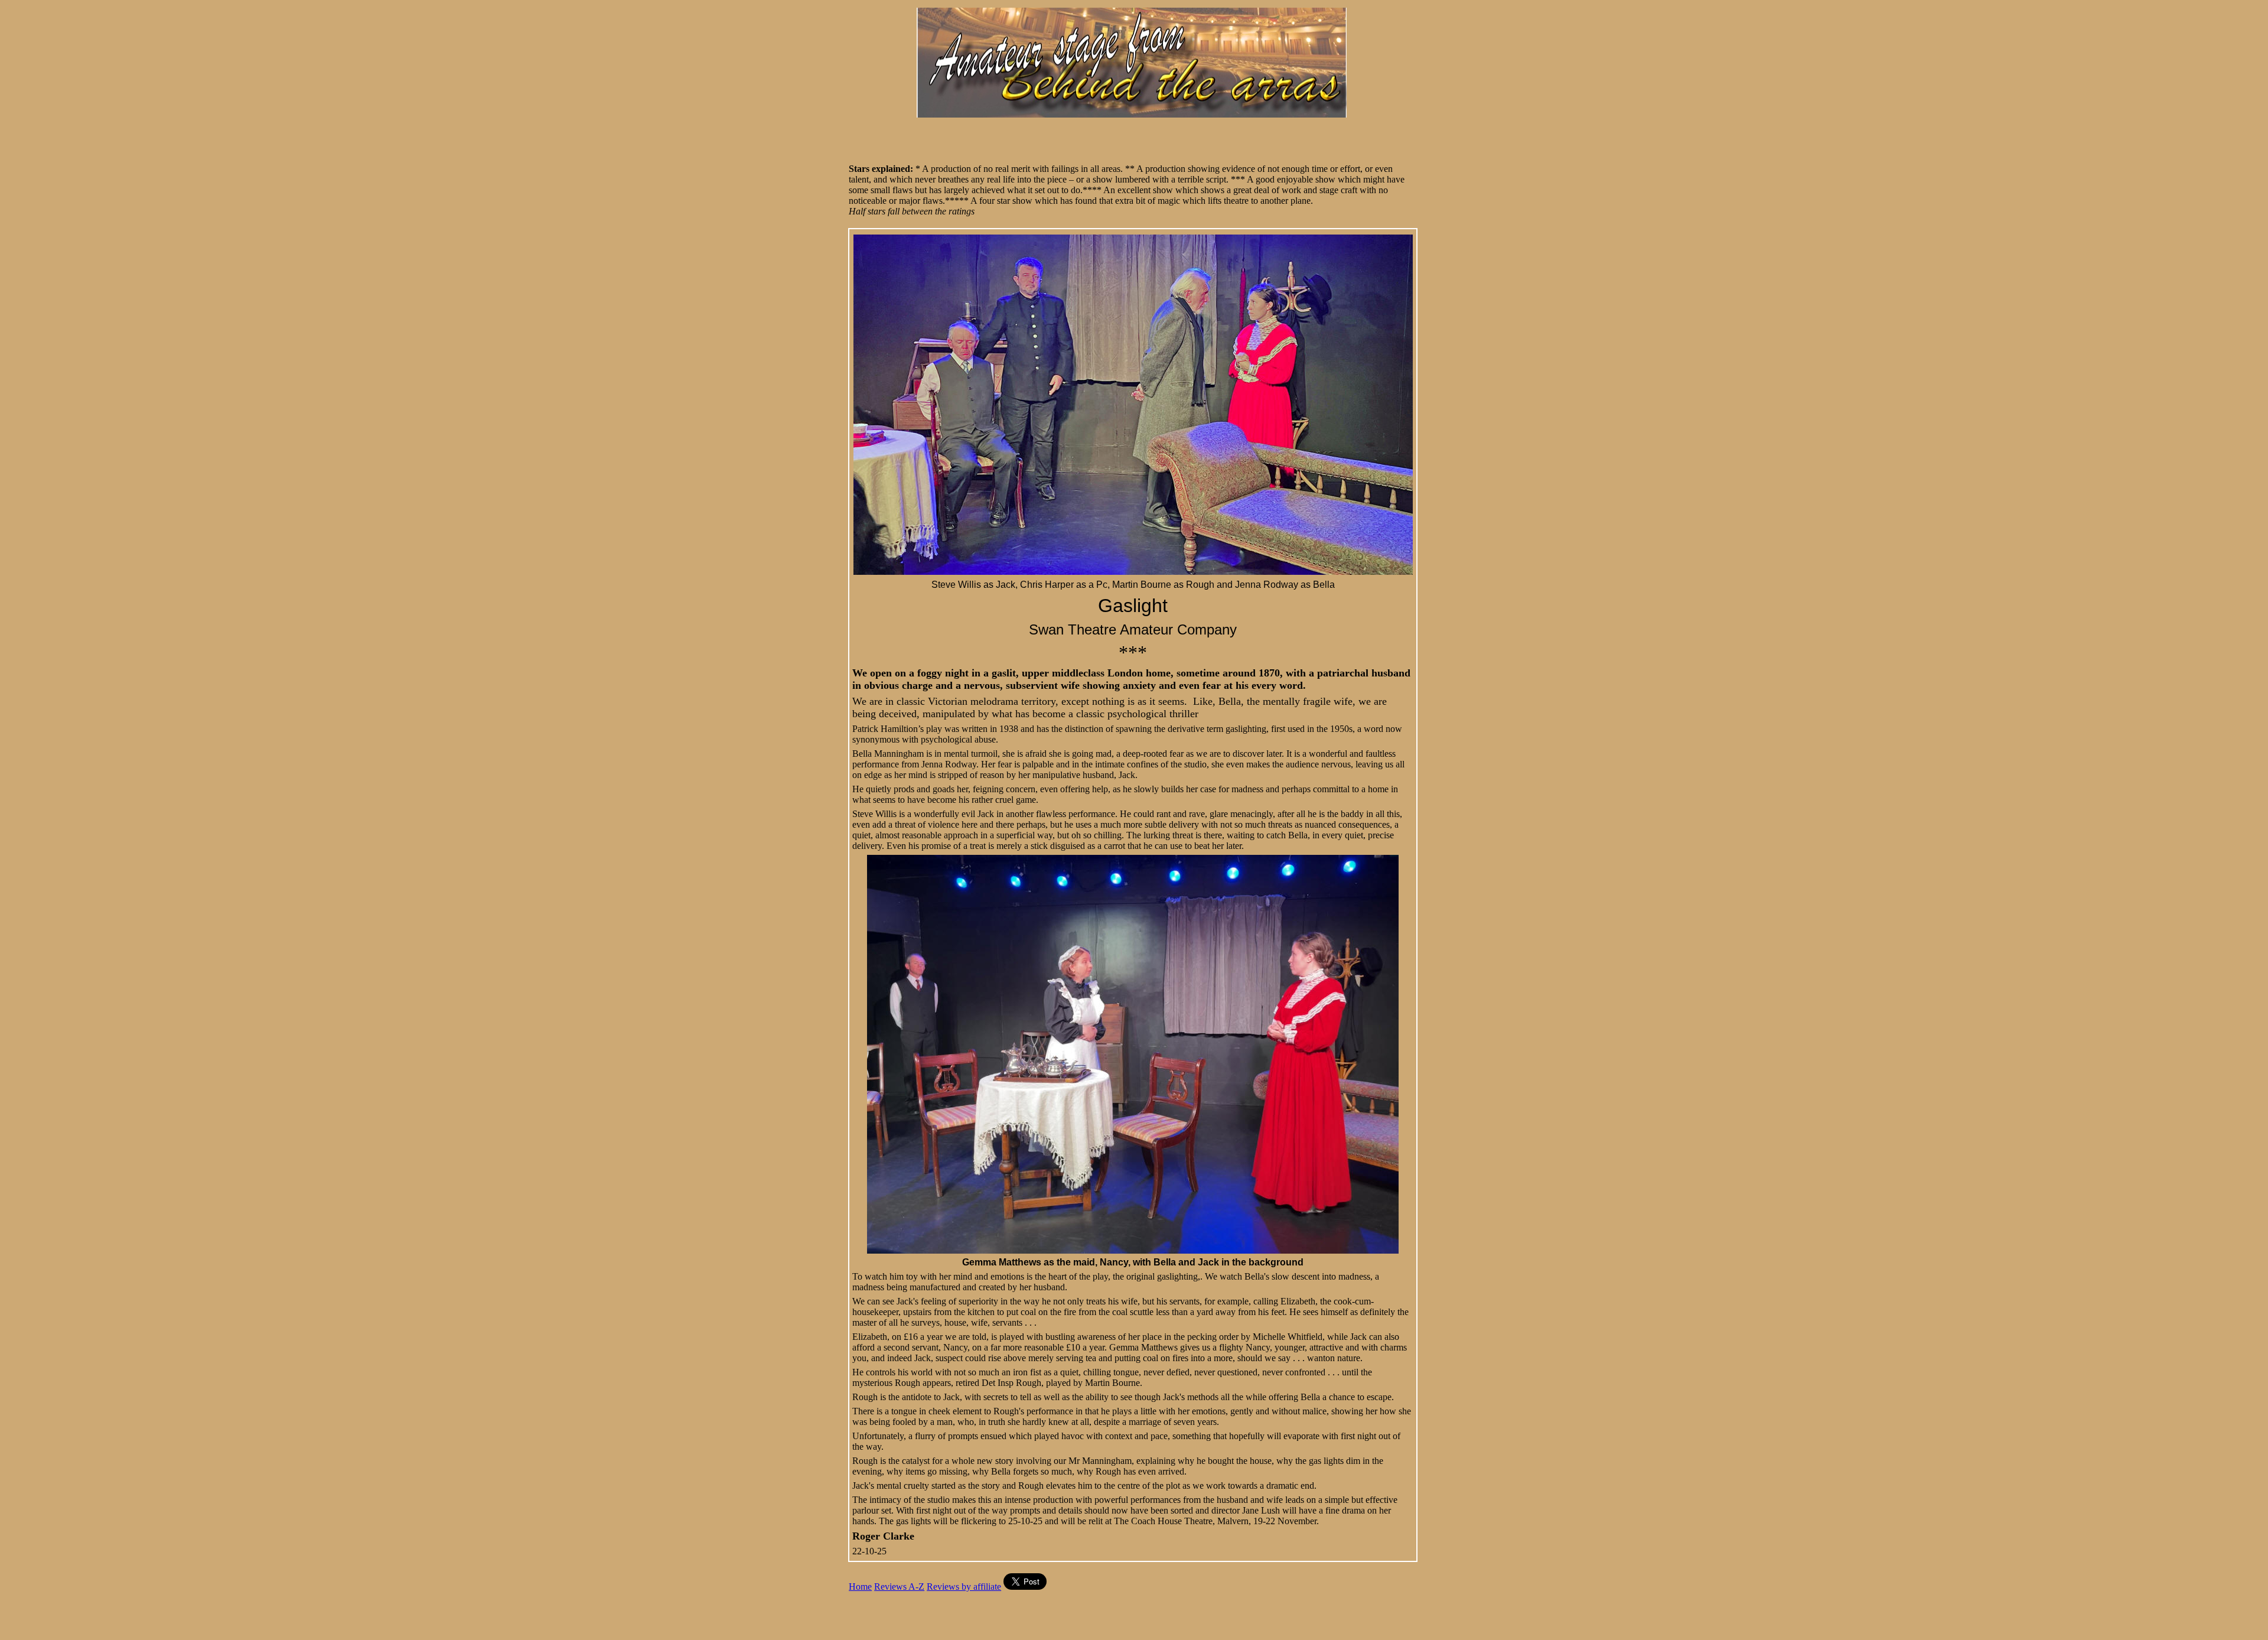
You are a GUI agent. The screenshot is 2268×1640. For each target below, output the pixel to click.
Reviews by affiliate (964, 1587)
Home (860, 1587)
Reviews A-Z (899, 1587)
